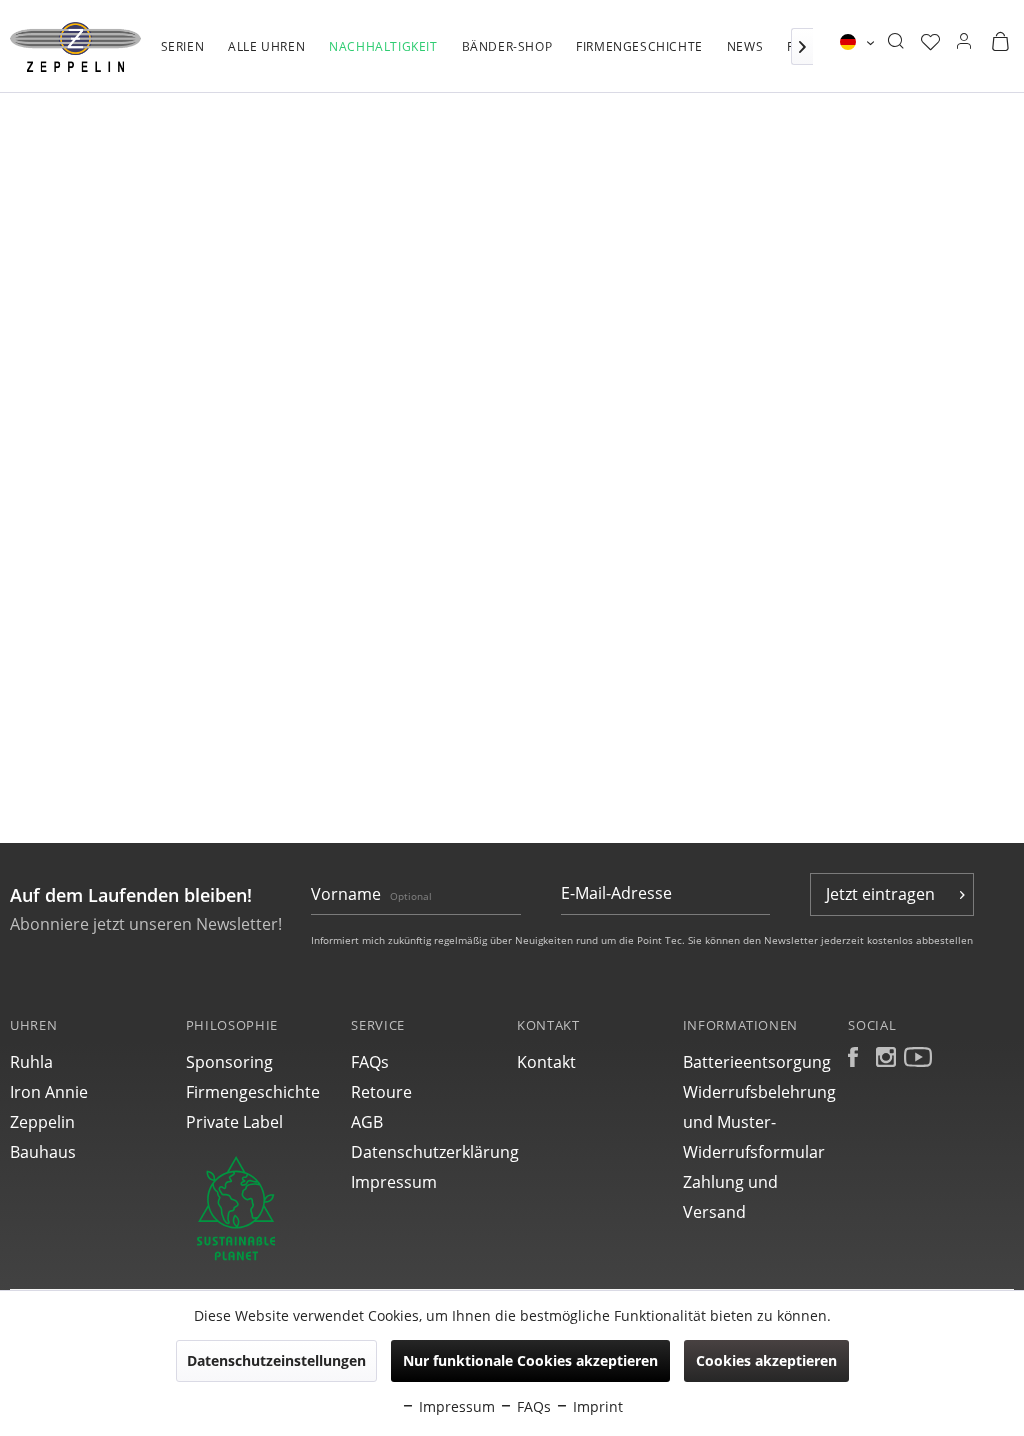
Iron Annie (49, 1092)
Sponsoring (229, 1062)
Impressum (394, 1182)
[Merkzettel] (930, 42)
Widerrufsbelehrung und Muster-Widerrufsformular (759, 1122)
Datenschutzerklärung (429, 1152)
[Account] (964, 42)
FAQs (370, 1062)
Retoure (381, 1092)
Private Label (234, 1122)
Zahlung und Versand (730, 1197)
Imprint (596, 1406)
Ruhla (31, 1062)
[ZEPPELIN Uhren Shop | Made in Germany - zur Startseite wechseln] (75, 47)
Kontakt (546, 1062)
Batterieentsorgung (757, 1062)
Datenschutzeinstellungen (276, 1360)
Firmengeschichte (253, 1092)
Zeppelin (42, 1122)
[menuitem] (183, 57)
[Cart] (1000, 42)
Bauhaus (43, 1152)
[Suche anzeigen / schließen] (895, 42)
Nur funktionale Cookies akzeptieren (530, 1360)
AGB (367, 1122)
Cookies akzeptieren (766, 1360)
